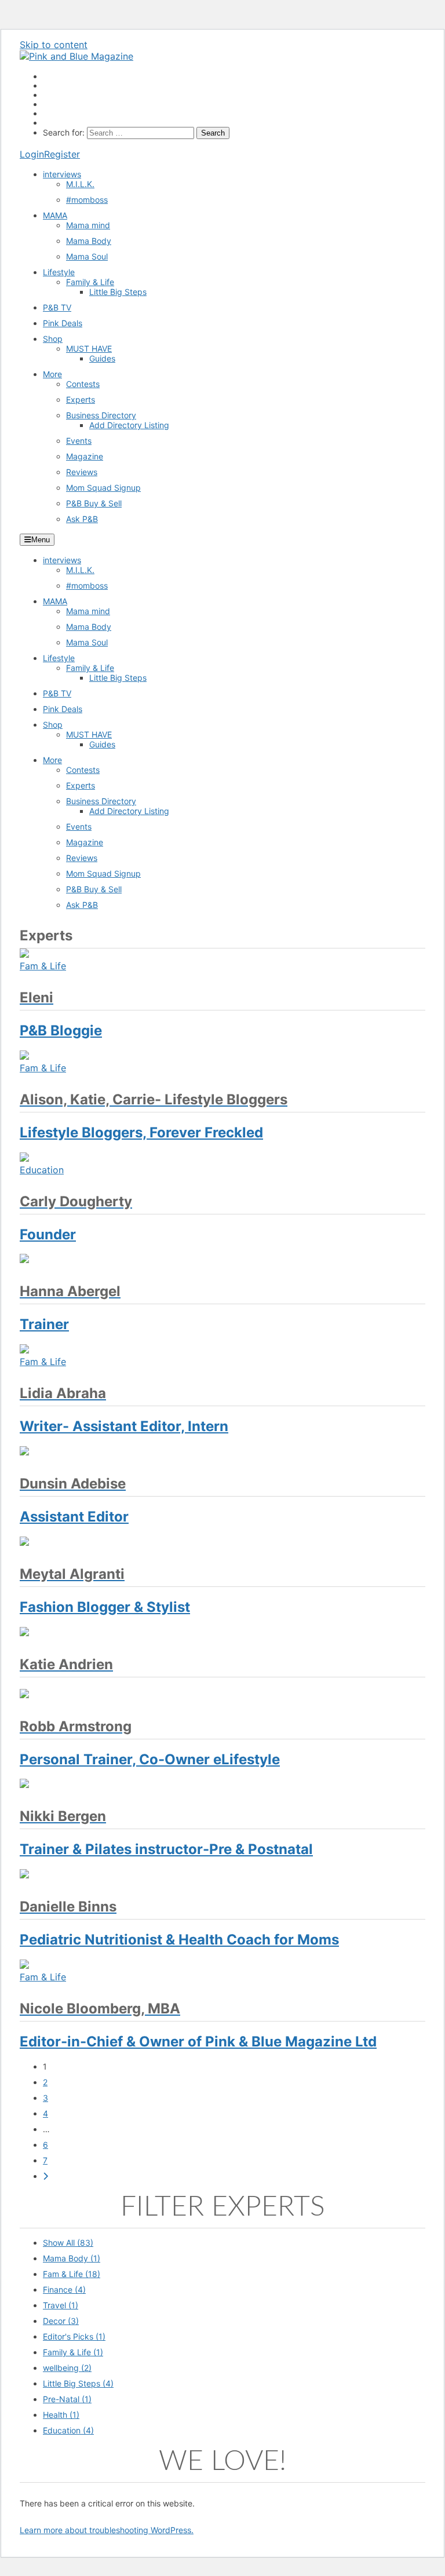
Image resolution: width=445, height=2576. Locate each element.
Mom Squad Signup (103, 488)
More (52, 374)
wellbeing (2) (67, 2368)
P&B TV (57, 307)
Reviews (82, 472)
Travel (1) (61, 2305)
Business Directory (101, 415)
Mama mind (88, 225)
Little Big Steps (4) (78, 2383)
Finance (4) (64, 2289)
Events (79, 441)
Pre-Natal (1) (67, 2399)
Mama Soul (87, 256)
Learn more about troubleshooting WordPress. (107, 2530)
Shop (53, 339)
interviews (62, 174)
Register (62, 154)
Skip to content (54, 45)
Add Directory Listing (129, 425)
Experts (81, 399)
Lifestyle (59, 272)
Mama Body (89, 241)
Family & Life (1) (73, 2352)
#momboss (87, 200)
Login (32, 154)
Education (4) (68, 2430)
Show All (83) (68, 2243)
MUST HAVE (89, 349)
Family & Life (90, 282)
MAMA (55, 215)
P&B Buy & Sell (94, 503)
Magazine (85, 456)
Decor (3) (61, 2321)
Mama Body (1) (72, 2258)
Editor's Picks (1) (74, 2336)
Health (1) (61, 2415)
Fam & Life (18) (72, 2274)
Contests (83, 384)
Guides (102, 358)
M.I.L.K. (80, 184)
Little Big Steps (118, 292)
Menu (41, 540)
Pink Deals (63, 323)
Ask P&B (82, 519)
